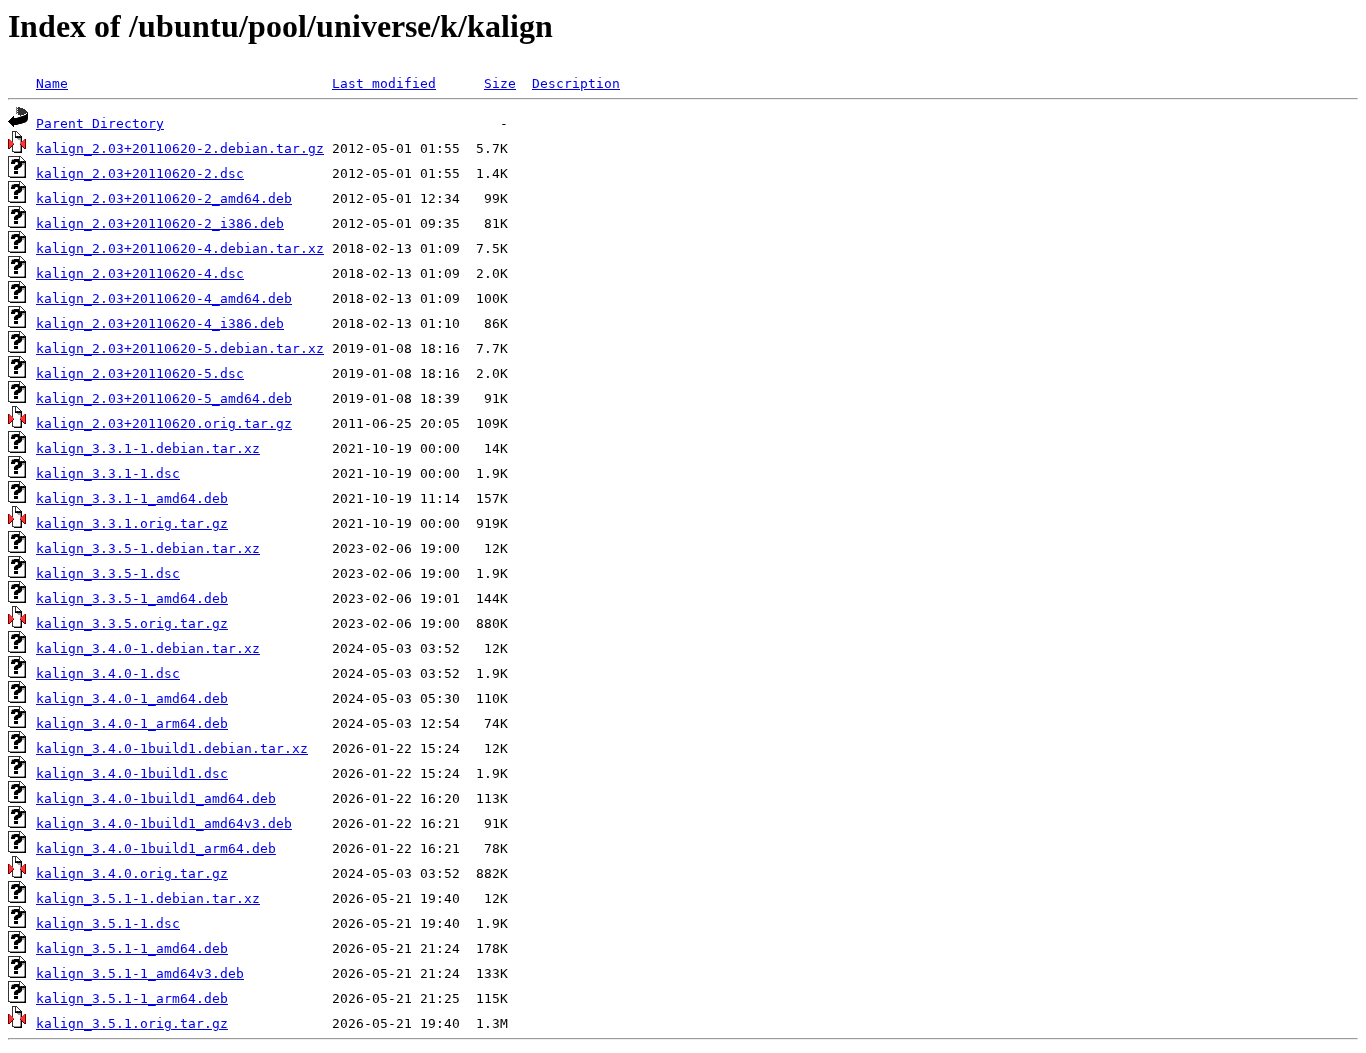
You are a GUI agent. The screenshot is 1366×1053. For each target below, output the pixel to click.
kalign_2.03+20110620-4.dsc (140, 273)
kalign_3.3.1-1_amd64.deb (132, 498)
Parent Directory (100, 123)
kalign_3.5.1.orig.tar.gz (132, 1023)
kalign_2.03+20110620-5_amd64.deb (164, 398)
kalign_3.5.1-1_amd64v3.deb (140, 973)
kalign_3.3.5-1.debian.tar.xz (148, 548)
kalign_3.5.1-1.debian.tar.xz (148, 898)
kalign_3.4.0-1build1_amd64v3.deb (164, 823)
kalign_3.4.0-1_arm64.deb (132, 723)
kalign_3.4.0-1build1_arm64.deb (156, 848)
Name (52, 83)
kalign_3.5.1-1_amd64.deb (132, 948)
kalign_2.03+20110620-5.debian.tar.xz (180, 348)
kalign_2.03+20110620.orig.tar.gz (164, 423)
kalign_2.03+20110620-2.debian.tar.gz (180, 148)
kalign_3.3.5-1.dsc (108, 573)
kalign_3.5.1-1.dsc (108, 923)
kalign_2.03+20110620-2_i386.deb (160, 223)
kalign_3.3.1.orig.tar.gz (132, 523)
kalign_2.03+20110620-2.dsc (140, 173)
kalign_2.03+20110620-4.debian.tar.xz (180, 248)
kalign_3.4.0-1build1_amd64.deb (156, 798)
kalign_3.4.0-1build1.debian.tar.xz (172, 748)
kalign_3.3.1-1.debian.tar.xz (148, 448)
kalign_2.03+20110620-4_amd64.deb (164, 298)
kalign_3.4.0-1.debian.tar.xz (148, 648)
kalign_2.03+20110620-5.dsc (140, 373)
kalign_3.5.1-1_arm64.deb (132, 998)
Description (576, 83)
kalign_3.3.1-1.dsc (108, 473)
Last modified (384, 83)
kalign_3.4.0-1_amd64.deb (132, 698)
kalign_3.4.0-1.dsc (108, 673)
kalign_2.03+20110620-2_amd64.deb (164, 198)
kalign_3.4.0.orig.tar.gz (132, 873)
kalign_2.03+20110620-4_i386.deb (160, 323)
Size (500, 83)
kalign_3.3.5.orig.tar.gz (132, 623)
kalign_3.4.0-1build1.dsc (132, 773)
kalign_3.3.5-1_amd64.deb (132, 598)
